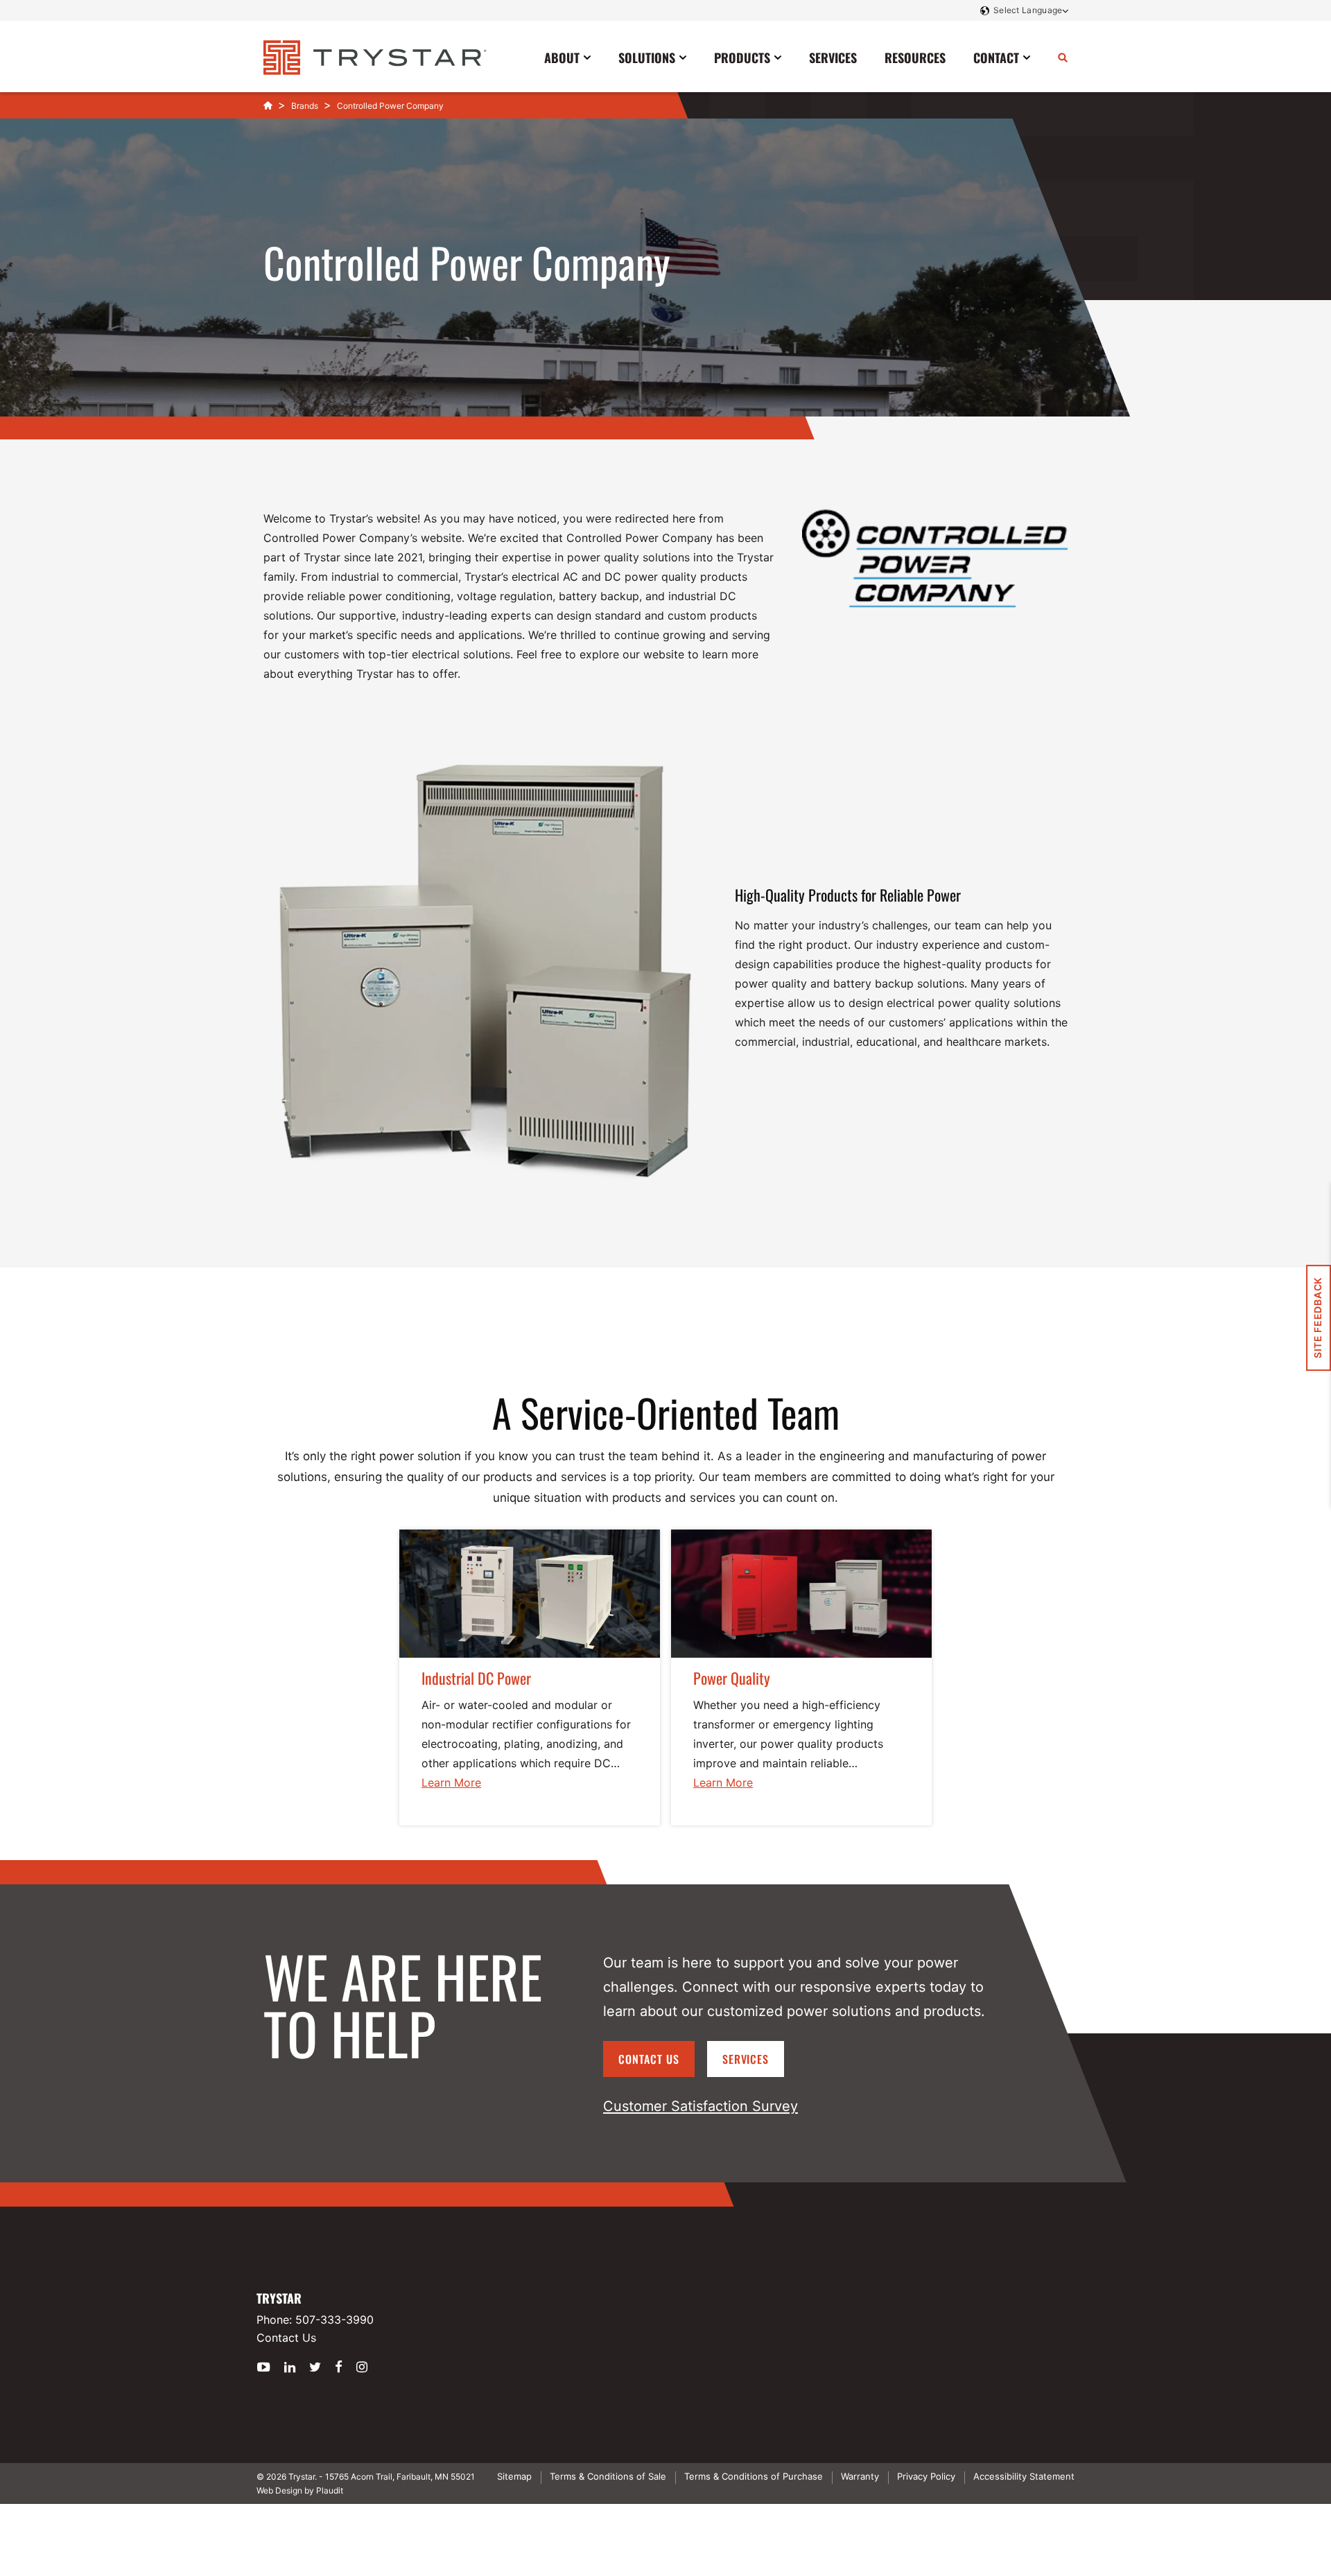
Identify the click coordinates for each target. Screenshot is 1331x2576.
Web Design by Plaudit (300, 2490)
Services (746, 2059)
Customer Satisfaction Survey (701, 2106)
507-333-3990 (334, 2320)
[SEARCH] (1063, 57)
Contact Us (649, 2059)
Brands (305, 106)
